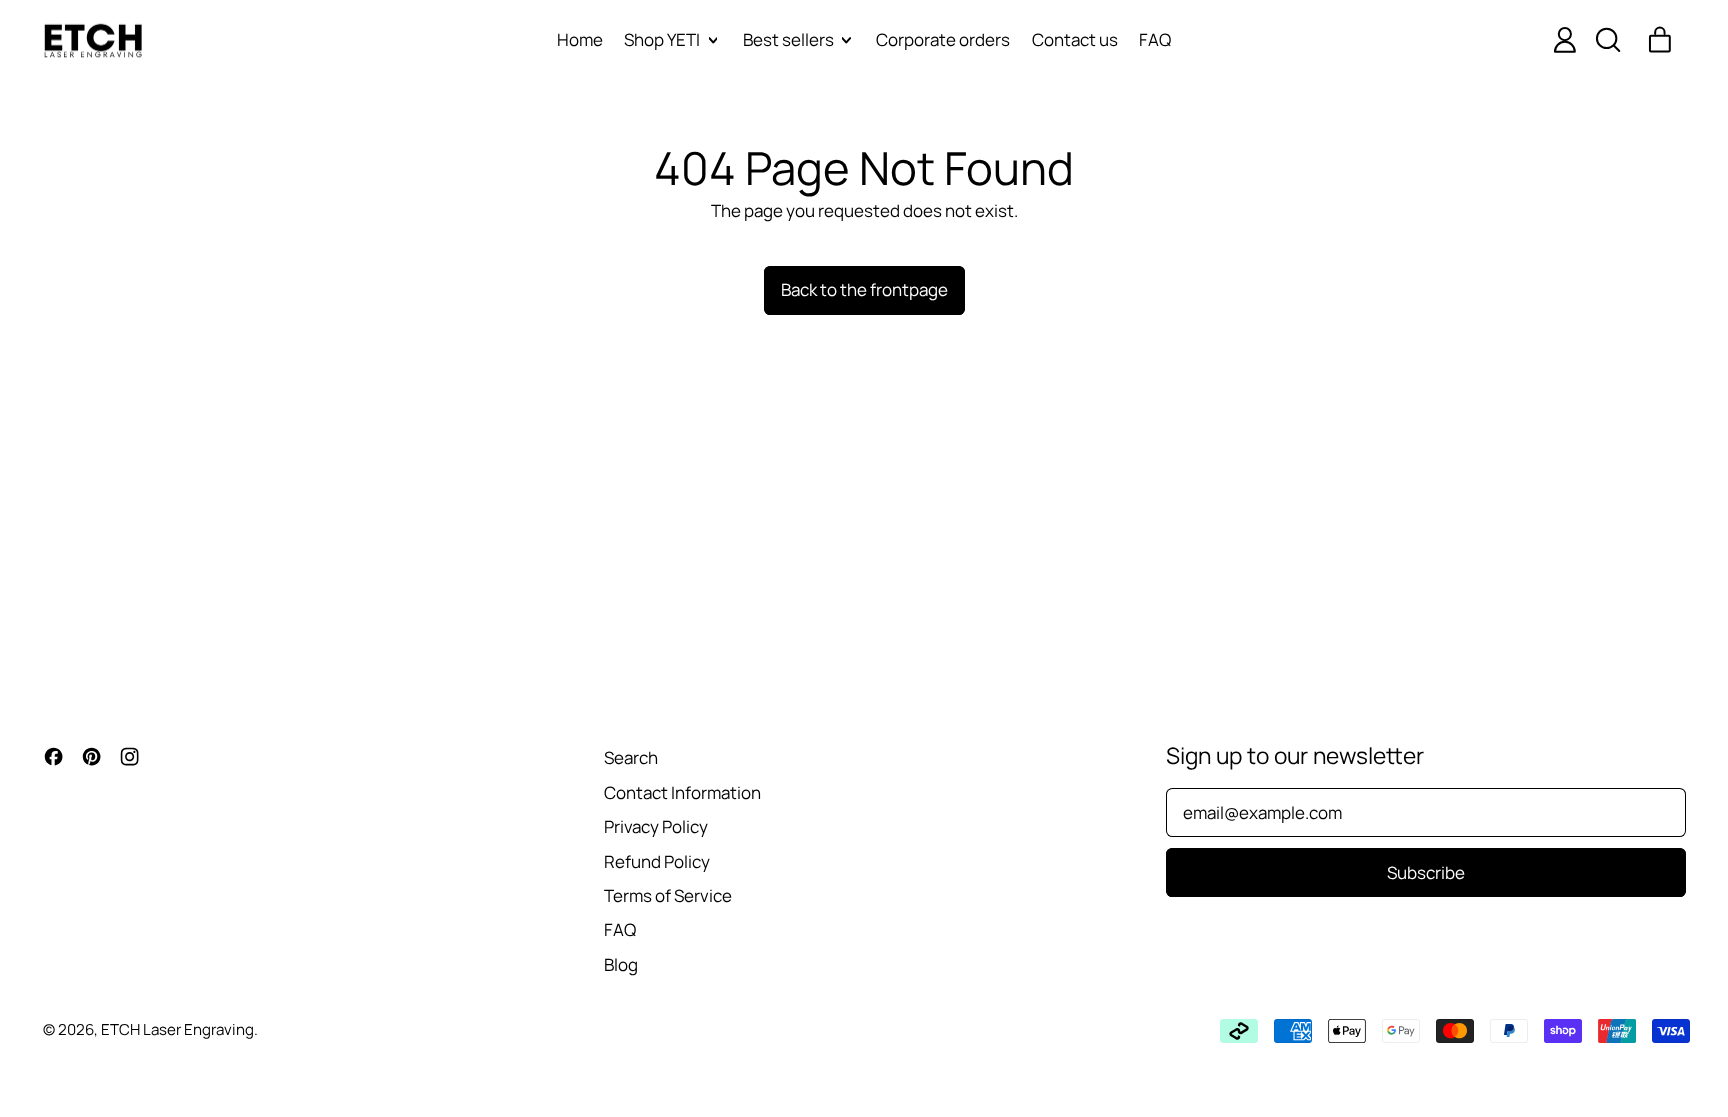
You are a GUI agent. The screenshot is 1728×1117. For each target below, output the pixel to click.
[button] (1607, 40)
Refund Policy (657, 861)
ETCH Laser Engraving (177, 1029)
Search (631, 757)
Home (580, 39)
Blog (621, 964)
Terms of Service (668, 895)
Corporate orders (943, 39)
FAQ (1155, 39)
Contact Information (682, 792)
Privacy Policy (656, 826)
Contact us (1075, 39)
